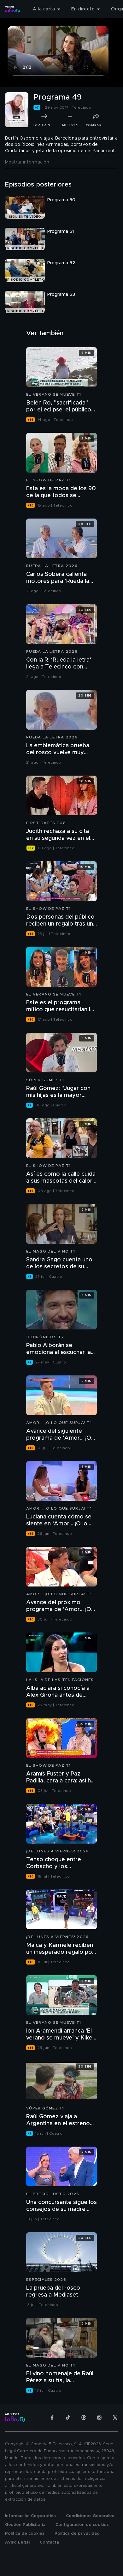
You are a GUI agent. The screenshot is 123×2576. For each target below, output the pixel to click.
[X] (115, 2418)
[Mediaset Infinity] (13, 9)
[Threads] (84, 2418)
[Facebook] (52, 2418)
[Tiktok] (68, 2418)
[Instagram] (99, 2418)
